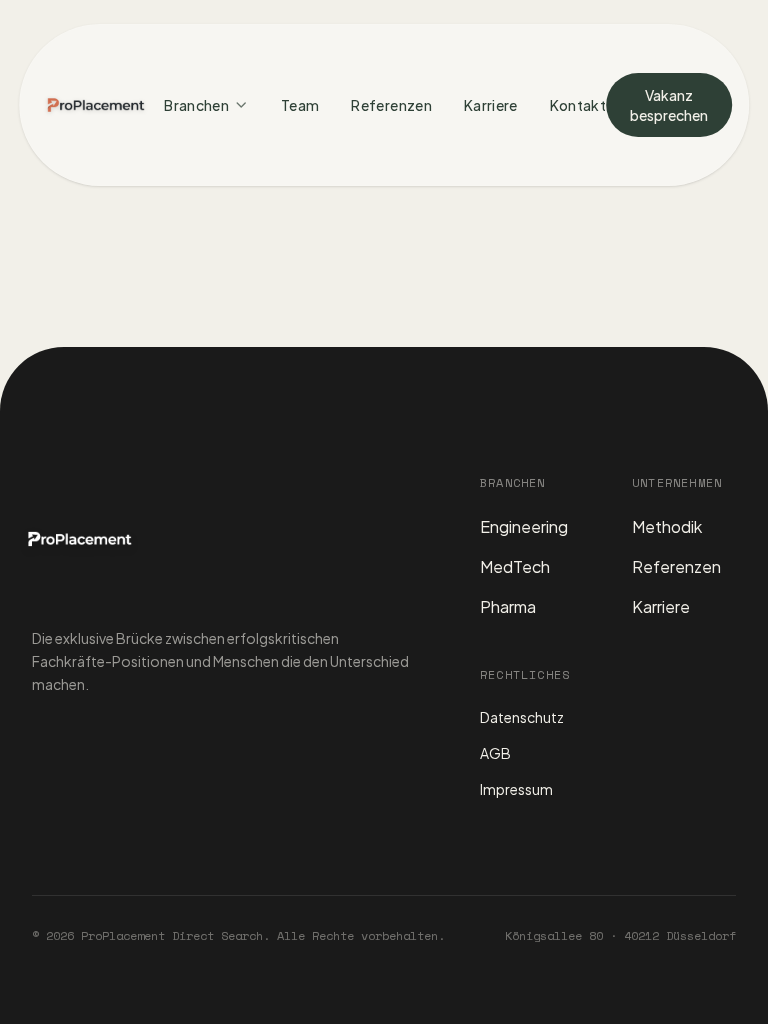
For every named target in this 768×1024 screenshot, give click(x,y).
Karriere (491, 105)
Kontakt (578, 105)
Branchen (196, 105)
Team (300, 105)
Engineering (524, 526)
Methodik (667, 526)
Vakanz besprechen (669, 105)
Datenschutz (522, 717)
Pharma (508, 606)
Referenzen (391, 105)
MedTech (515, 566)
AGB (495, 753)
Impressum (516, 789)
